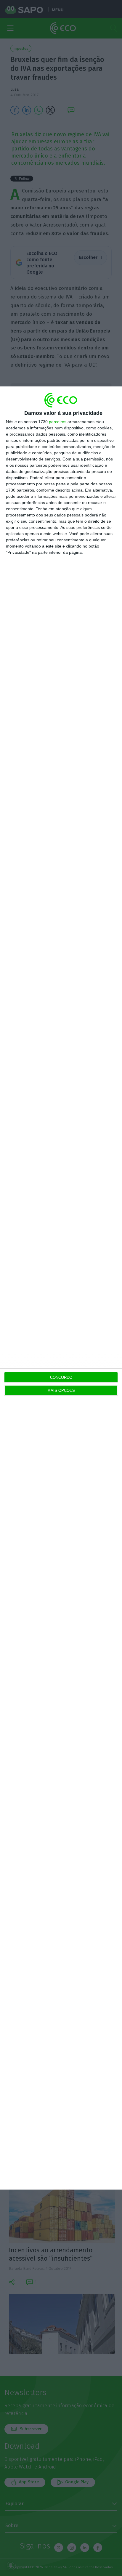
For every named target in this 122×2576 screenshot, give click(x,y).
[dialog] (61, 1288)
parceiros (58, 422)
